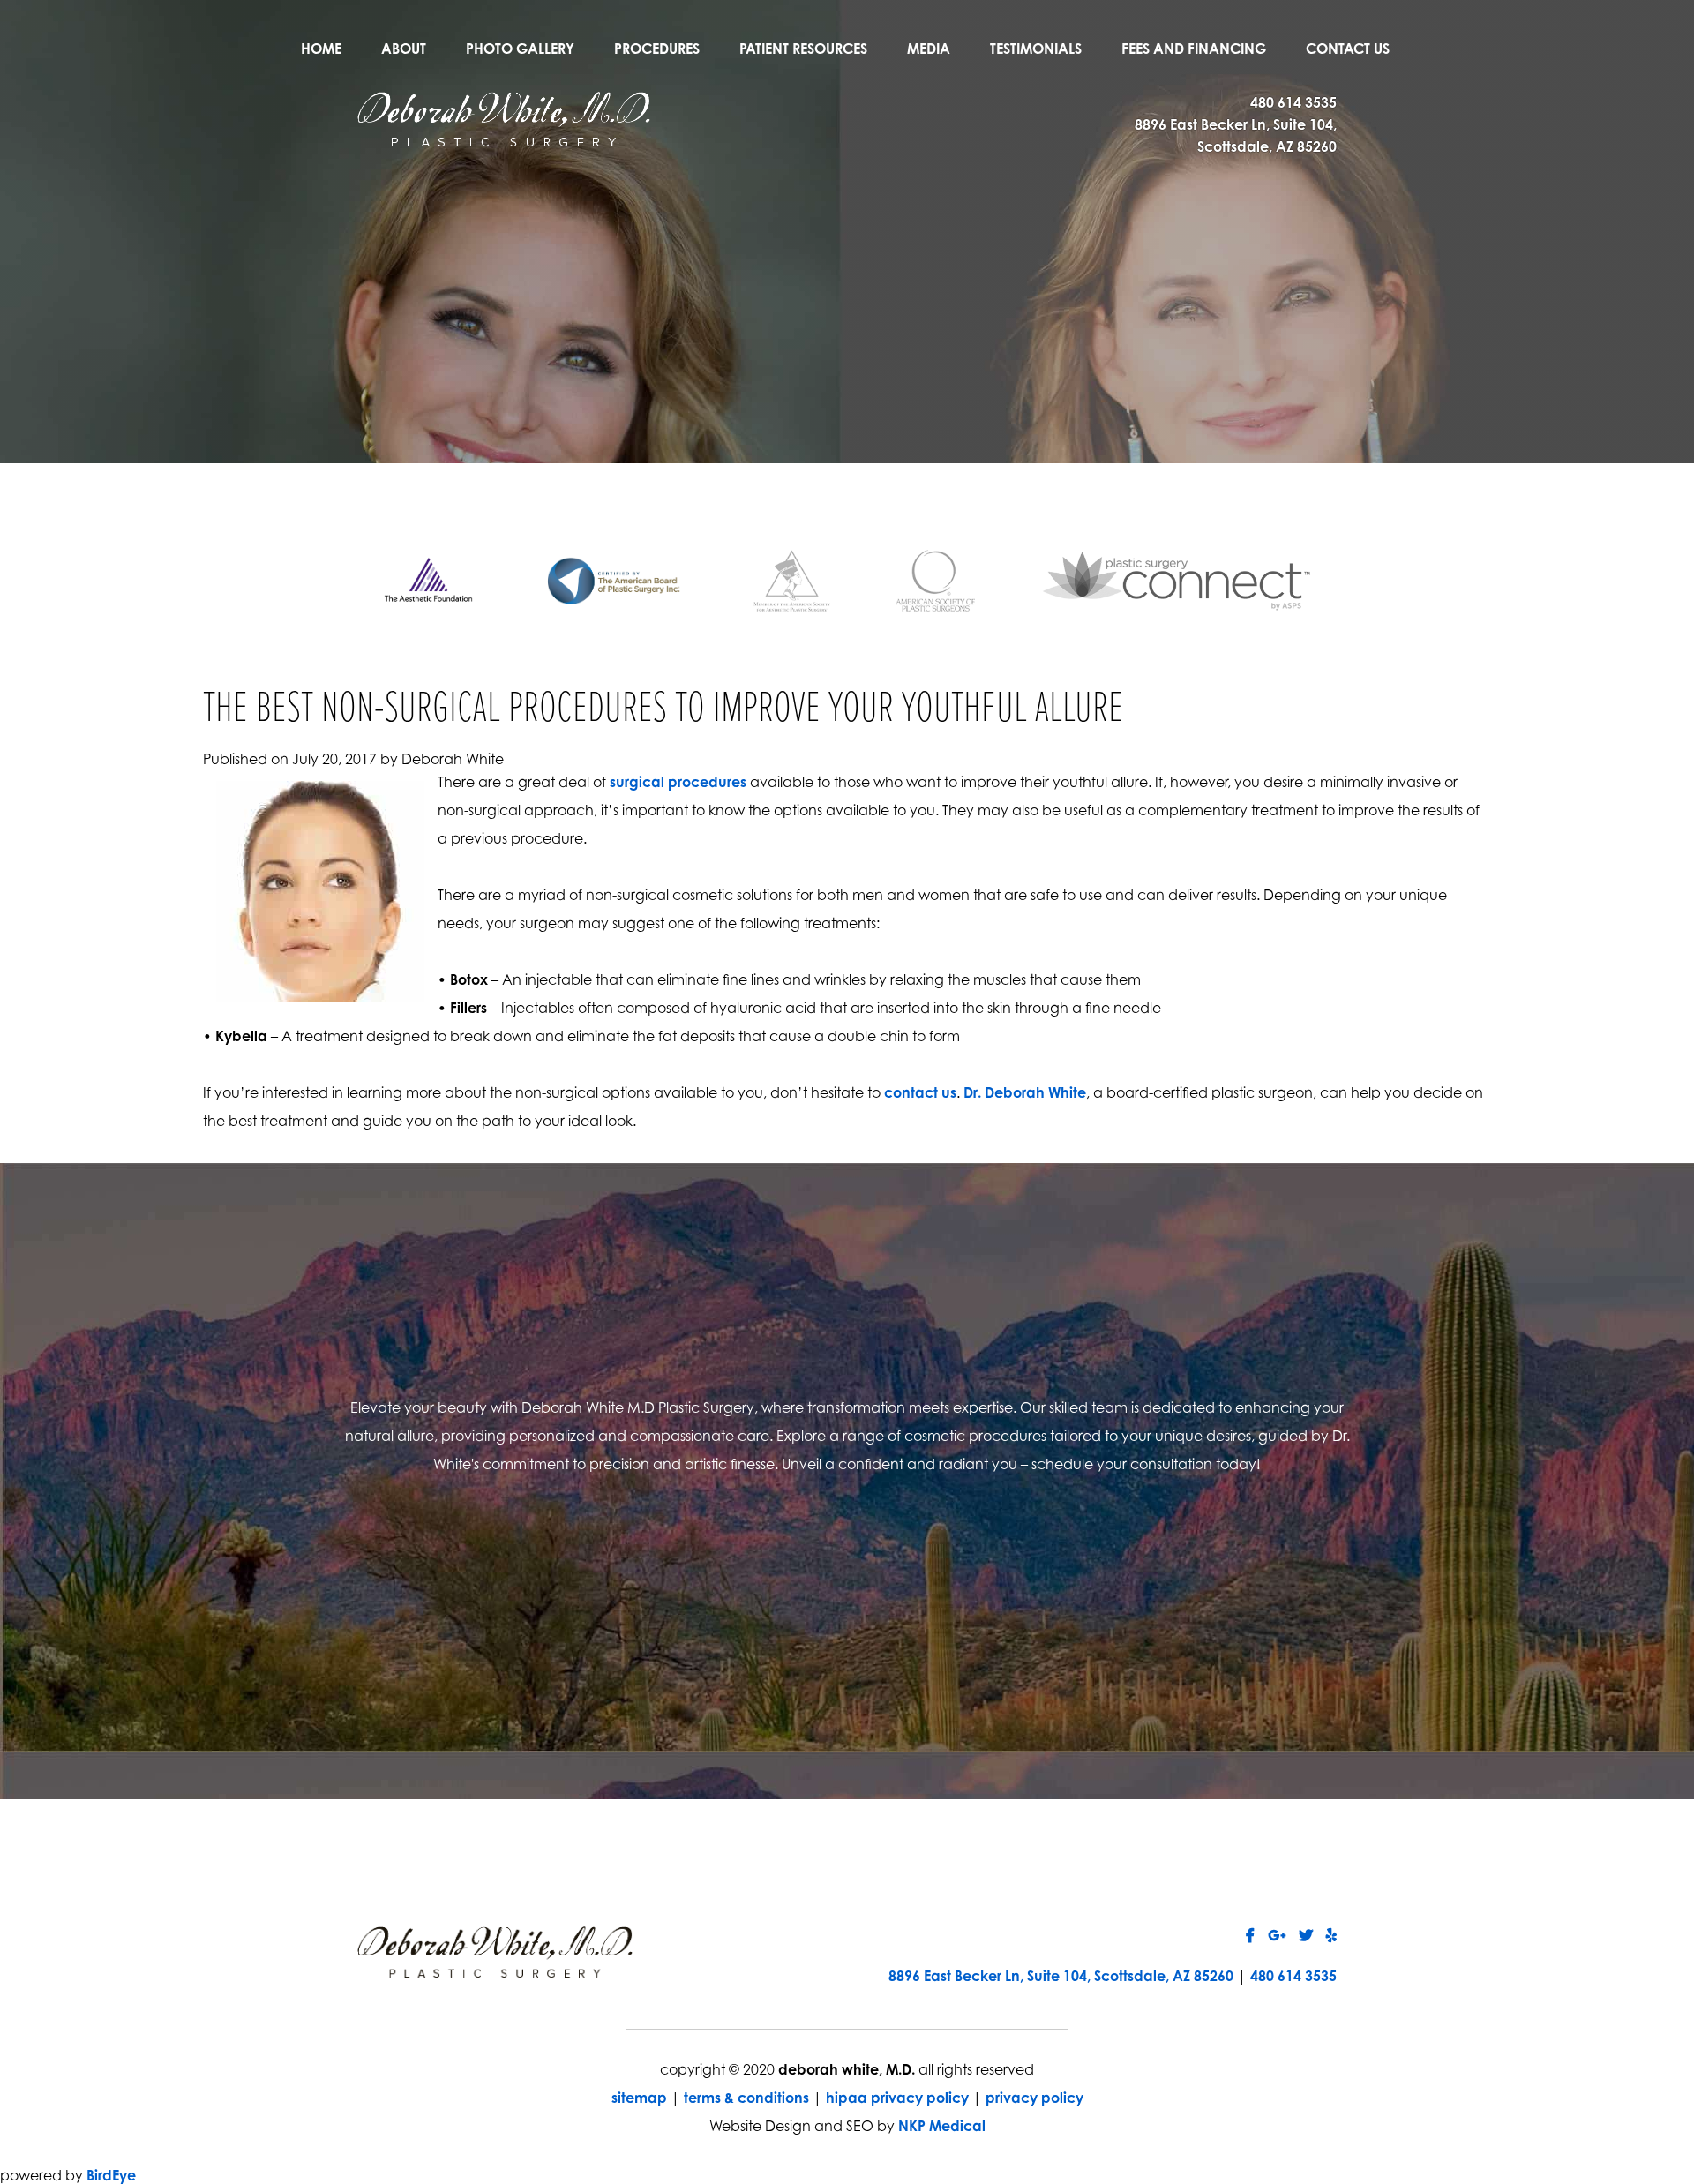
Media (929, 49)
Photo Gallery (520, 49)
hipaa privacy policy (897, 2098)
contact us (920, 1092)
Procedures (657, 49)
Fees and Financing (1194, 49)
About (404, 49)
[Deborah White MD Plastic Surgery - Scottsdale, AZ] (504, 117)
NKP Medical (942, 2126)
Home (321, 49)
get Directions (624, 1597)
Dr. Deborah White (1025, 1092)
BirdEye (111, 2175)
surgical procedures (678, 782)
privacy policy (1034, 2098)
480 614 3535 (1293, 102)
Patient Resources (803, 49)
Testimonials (1036, 49)
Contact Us (1348, 49)
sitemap (639, 2098)
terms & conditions (746, 2098)
